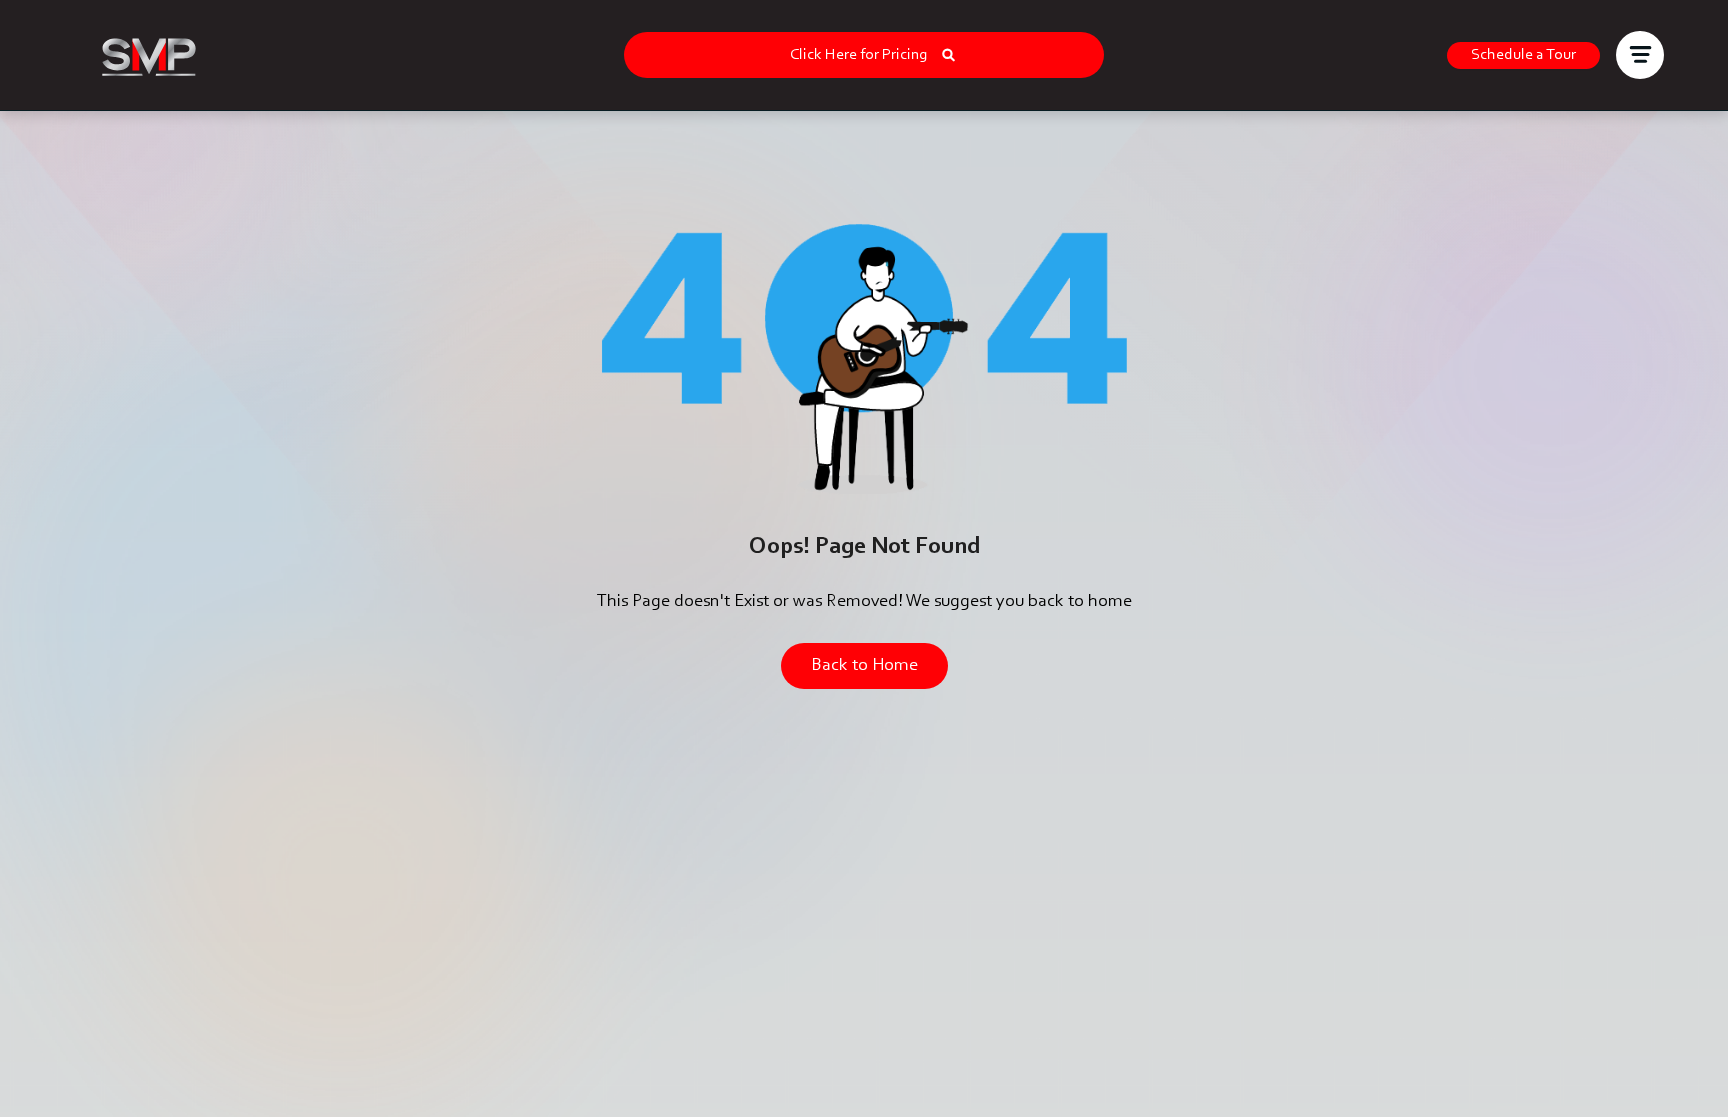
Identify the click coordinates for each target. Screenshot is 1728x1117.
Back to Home (864, 666)
